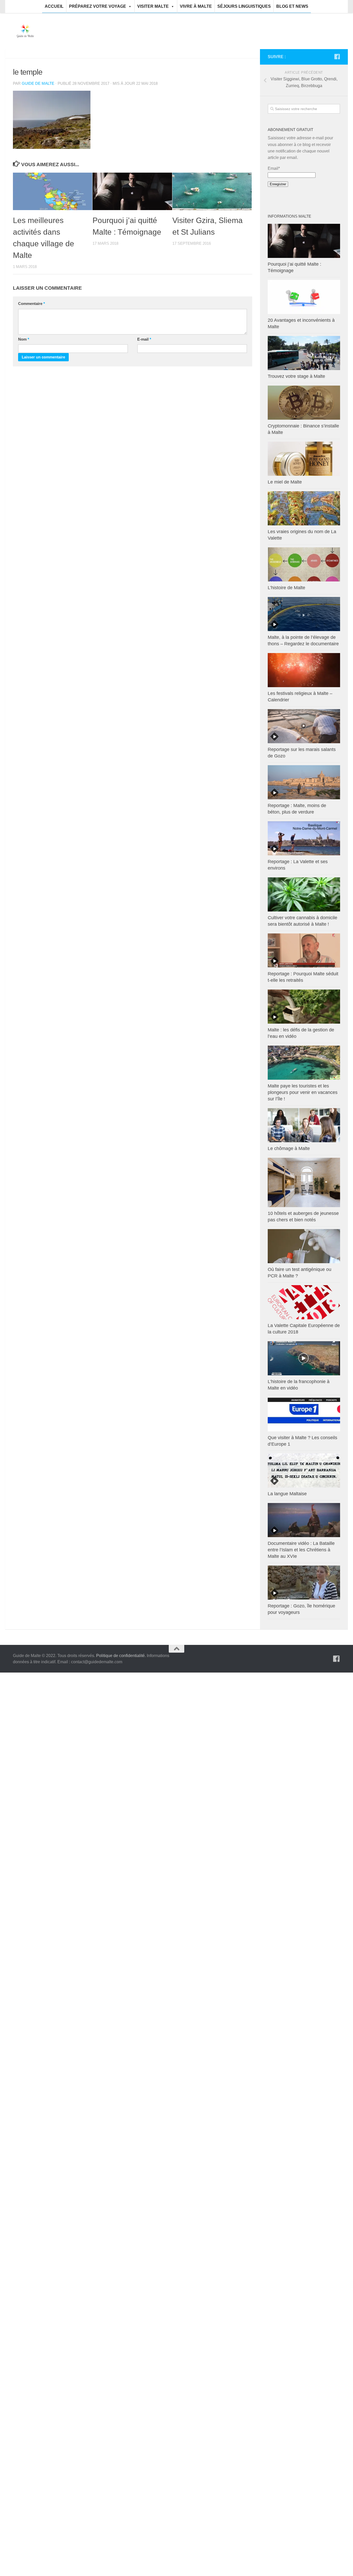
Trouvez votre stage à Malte (296, 376)
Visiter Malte (153, 6)
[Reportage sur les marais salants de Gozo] (304, 726)
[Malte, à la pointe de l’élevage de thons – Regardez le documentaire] (304, 614)
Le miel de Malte (285, 482)
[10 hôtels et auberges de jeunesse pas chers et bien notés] (304, 1182)
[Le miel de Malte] (304, 459)
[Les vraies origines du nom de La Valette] (304, 508)
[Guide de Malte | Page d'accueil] (25, 31)
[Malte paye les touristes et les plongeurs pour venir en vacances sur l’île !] (304, 1063)
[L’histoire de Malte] (304, 564)
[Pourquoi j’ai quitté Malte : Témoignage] (132, 191)
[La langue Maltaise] (304, 1470)
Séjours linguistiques (244, 6)
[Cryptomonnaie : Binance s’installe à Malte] (304, 403)
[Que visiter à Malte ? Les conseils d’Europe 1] (304, 1414)
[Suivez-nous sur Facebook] (337, 57)
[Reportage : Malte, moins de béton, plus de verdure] (304, 782)
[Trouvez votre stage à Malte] (304, 353)
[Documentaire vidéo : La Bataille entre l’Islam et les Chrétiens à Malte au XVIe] (304, 1520)
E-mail (144, 339)
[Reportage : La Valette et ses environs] (304, 838)
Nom (24, 339)
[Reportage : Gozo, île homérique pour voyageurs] (304, 1583)
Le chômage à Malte (289, 1148)
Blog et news (292, 6)
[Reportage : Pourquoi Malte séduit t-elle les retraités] (304, 950)
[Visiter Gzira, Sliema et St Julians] (212, 191)
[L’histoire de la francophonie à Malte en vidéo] (304, 1358)
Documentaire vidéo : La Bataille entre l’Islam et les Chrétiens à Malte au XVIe (301, 1550)
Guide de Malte (38, 83)
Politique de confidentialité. (121, 1656)
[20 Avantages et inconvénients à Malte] (304, 297)
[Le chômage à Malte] (304, 1125)
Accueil (54, 6)
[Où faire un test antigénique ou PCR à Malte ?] (304, 1246)
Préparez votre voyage (98, 6)
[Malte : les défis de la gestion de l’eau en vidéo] (304, 1007)
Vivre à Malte (196, 6)
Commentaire (32, 304)
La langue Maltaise (287, 1494)
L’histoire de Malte (286, 588)
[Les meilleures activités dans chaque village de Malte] (53, 191)
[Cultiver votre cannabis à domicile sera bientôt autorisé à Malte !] (304, 894)
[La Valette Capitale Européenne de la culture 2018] (304, 1302)
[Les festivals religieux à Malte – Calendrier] (304, 670)
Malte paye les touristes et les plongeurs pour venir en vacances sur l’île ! (303, 1092)
